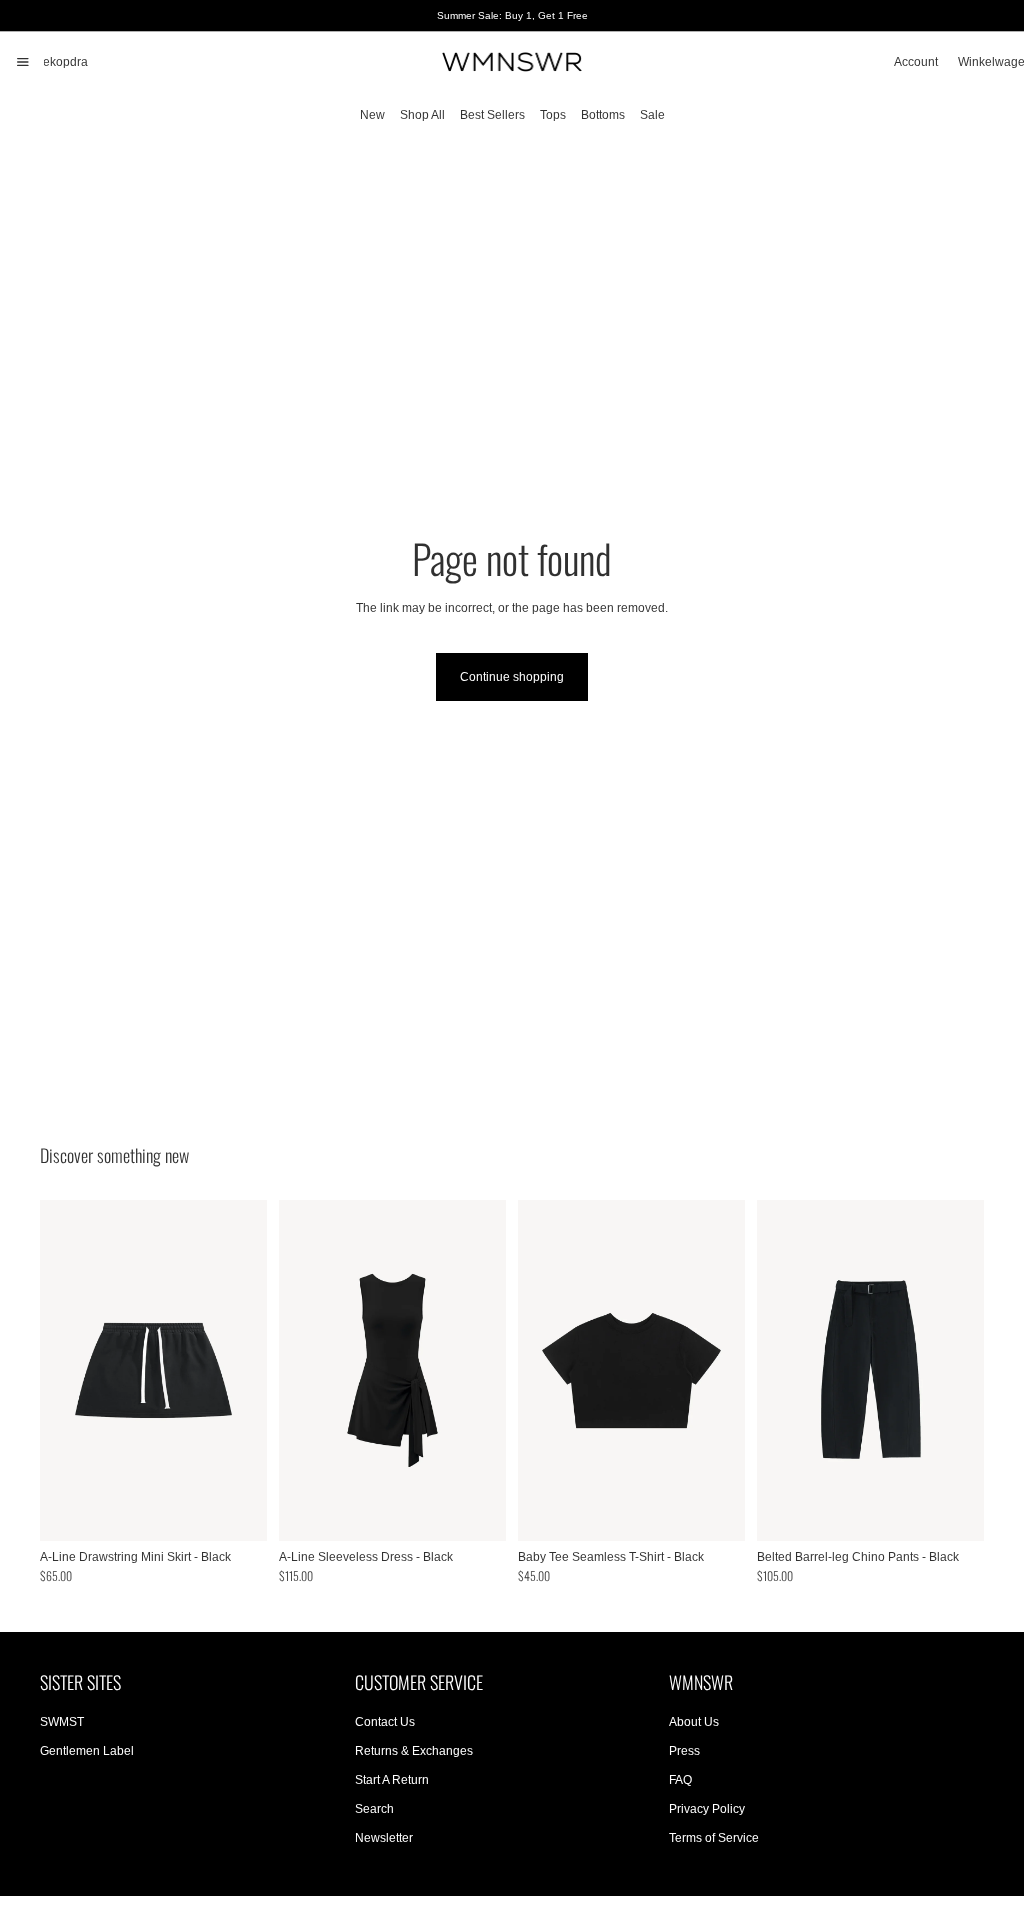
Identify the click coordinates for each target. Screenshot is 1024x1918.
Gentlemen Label (87, 1751)
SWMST (62, 1722)
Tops (553, 115)
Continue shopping (512, 677)
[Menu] (23, 62)
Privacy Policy (707, 1809)
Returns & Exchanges (414, 1751)
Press (684, 1751)
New (372, 115)
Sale (652, 115)
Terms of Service (714, 1837)
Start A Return (392, 1780)
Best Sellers (492, 115)
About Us (694, 1722)
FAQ (680, 1780)
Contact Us (385, 1722)
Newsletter (384, 1837)
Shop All (422, 115)
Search (374, 1809)
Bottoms (603, 115)
